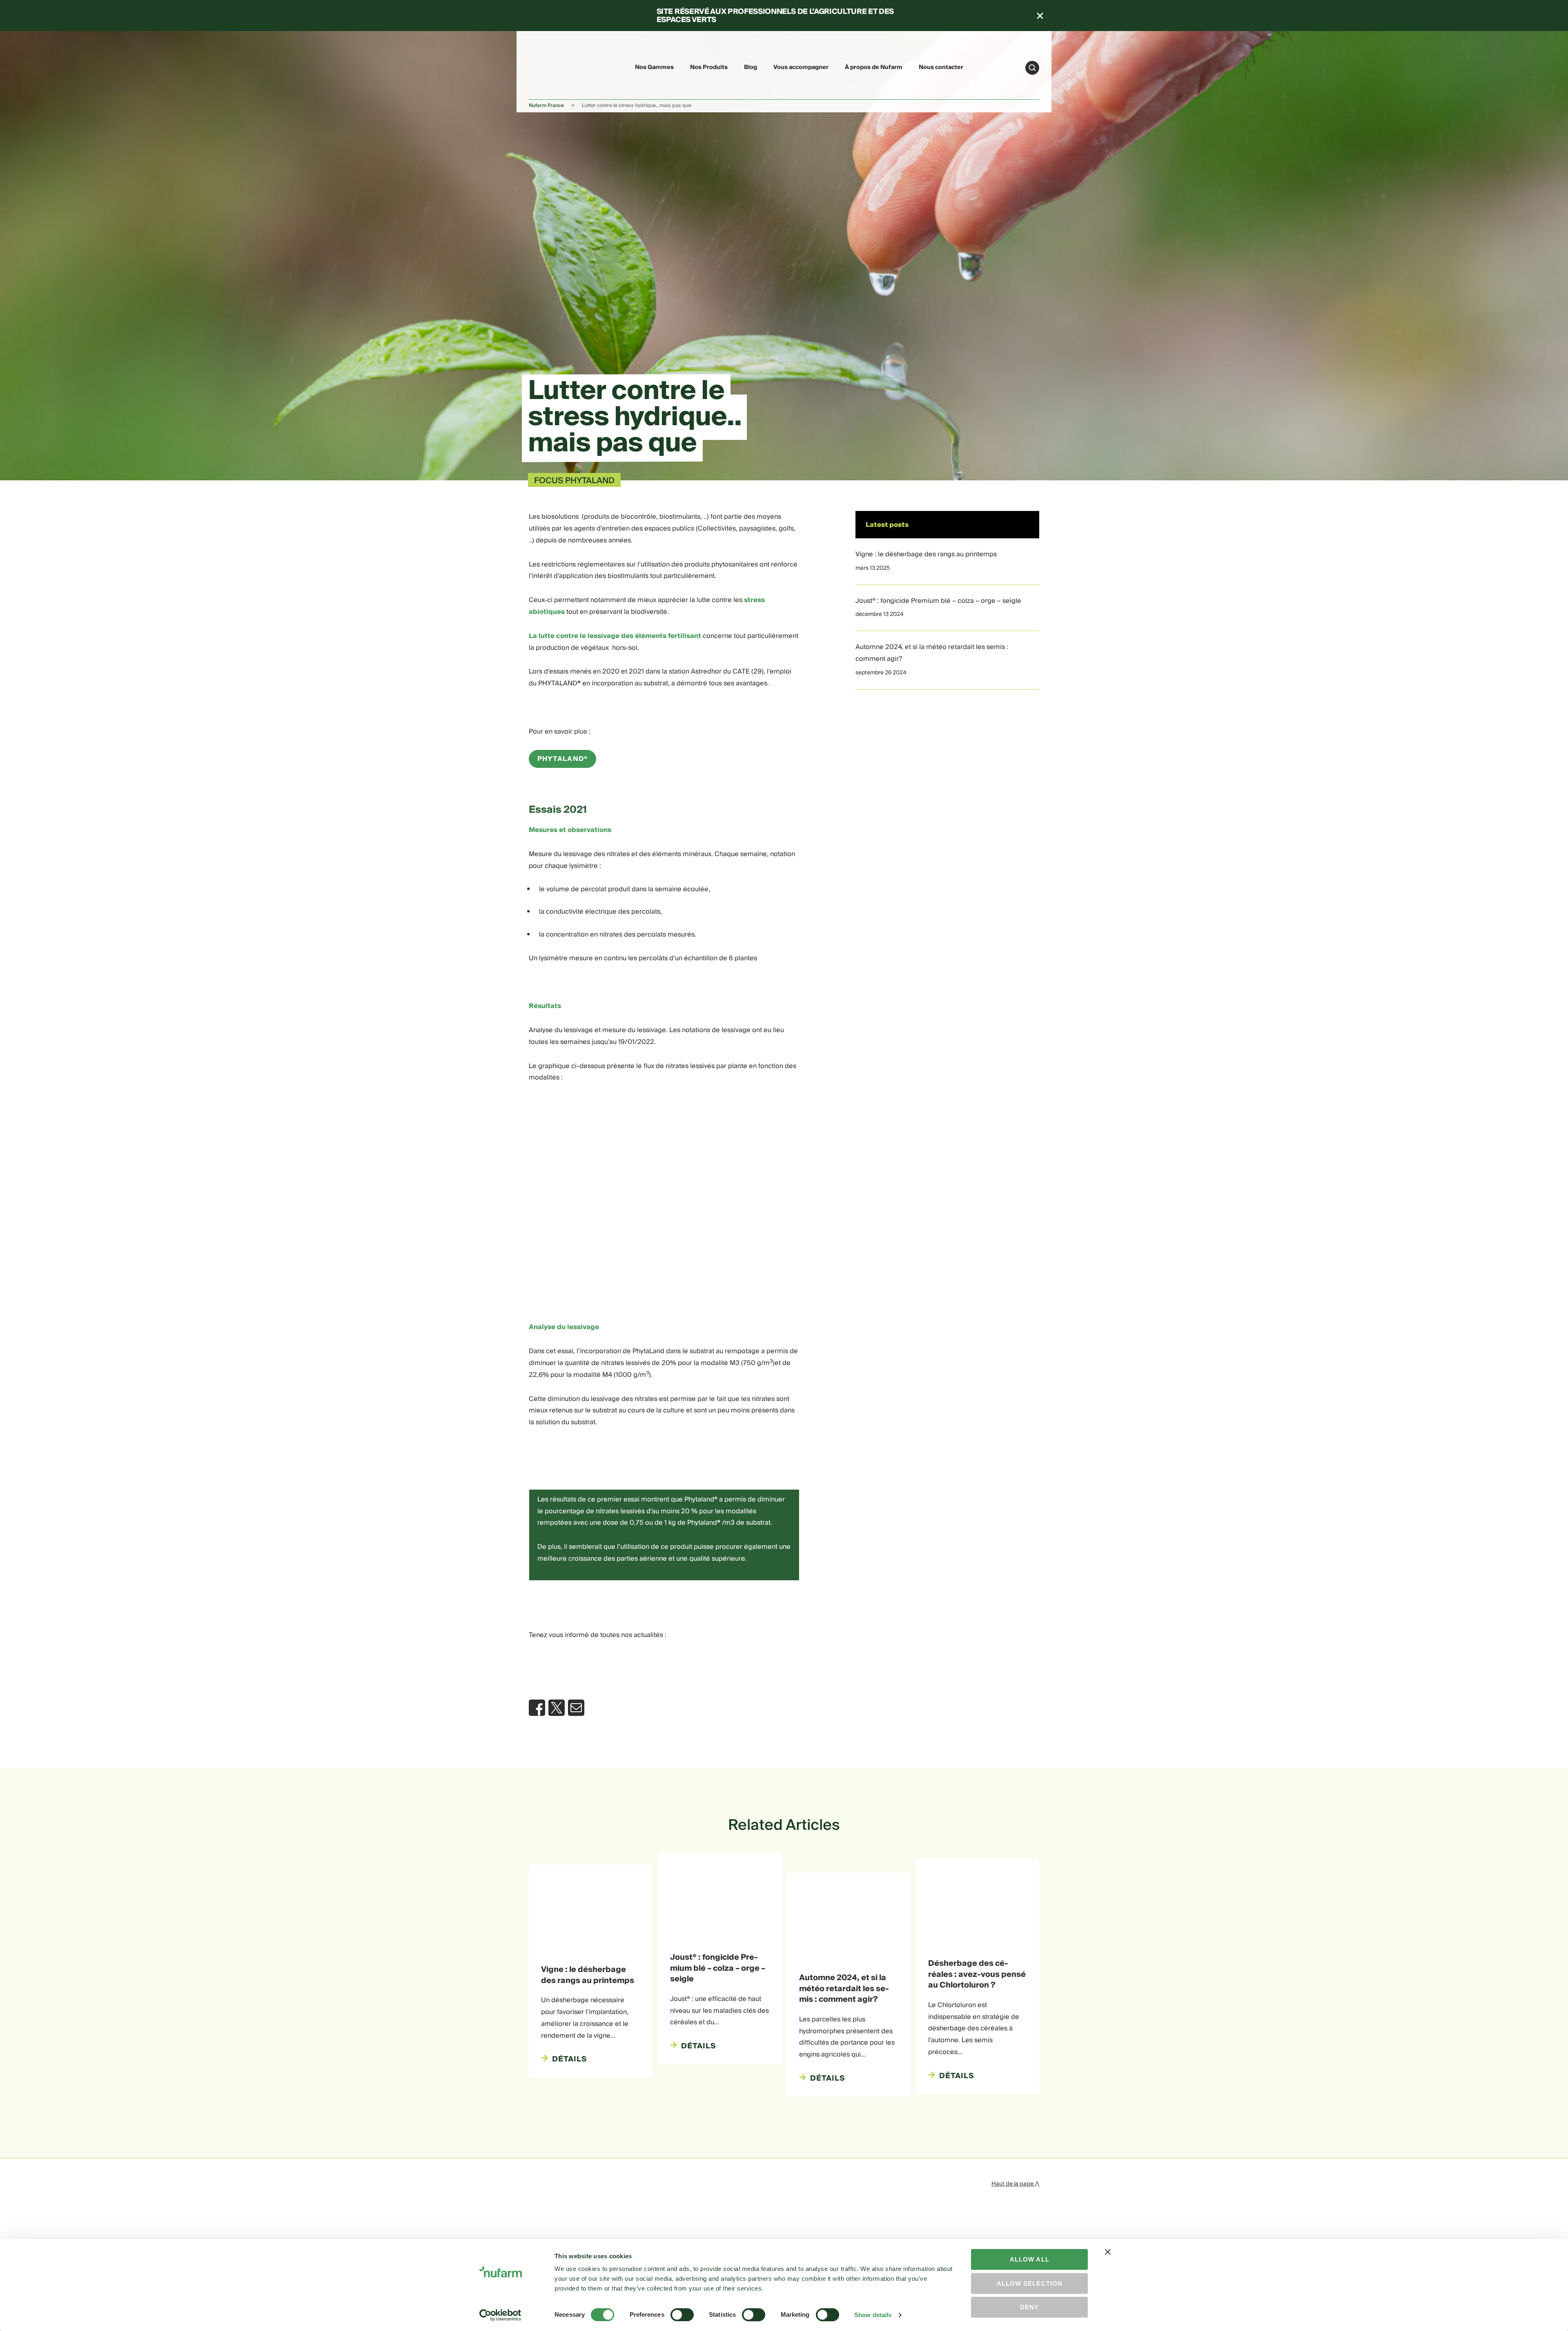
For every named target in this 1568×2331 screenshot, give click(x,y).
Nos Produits (709, 67)
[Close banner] (1108, 2259)
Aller (1032, 68)
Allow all (1030, 2259)
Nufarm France (546, 106)
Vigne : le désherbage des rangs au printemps (926, 554)
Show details (873, 2315)
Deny (1029, 2307)
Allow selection (1030, 2283)
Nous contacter (941, 67)
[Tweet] (557, 1708)
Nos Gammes (654, 67)
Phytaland (562, 759)
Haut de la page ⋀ (1015, 2184)
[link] (548, 66)
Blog (751, 67)
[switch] (682, 2315)
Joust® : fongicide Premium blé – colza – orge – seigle (938, 601)
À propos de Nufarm (874, 67)
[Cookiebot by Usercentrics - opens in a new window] (500, 2315)
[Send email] (576, 1708)
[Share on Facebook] (537, 1708)
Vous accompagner (801, 67)
